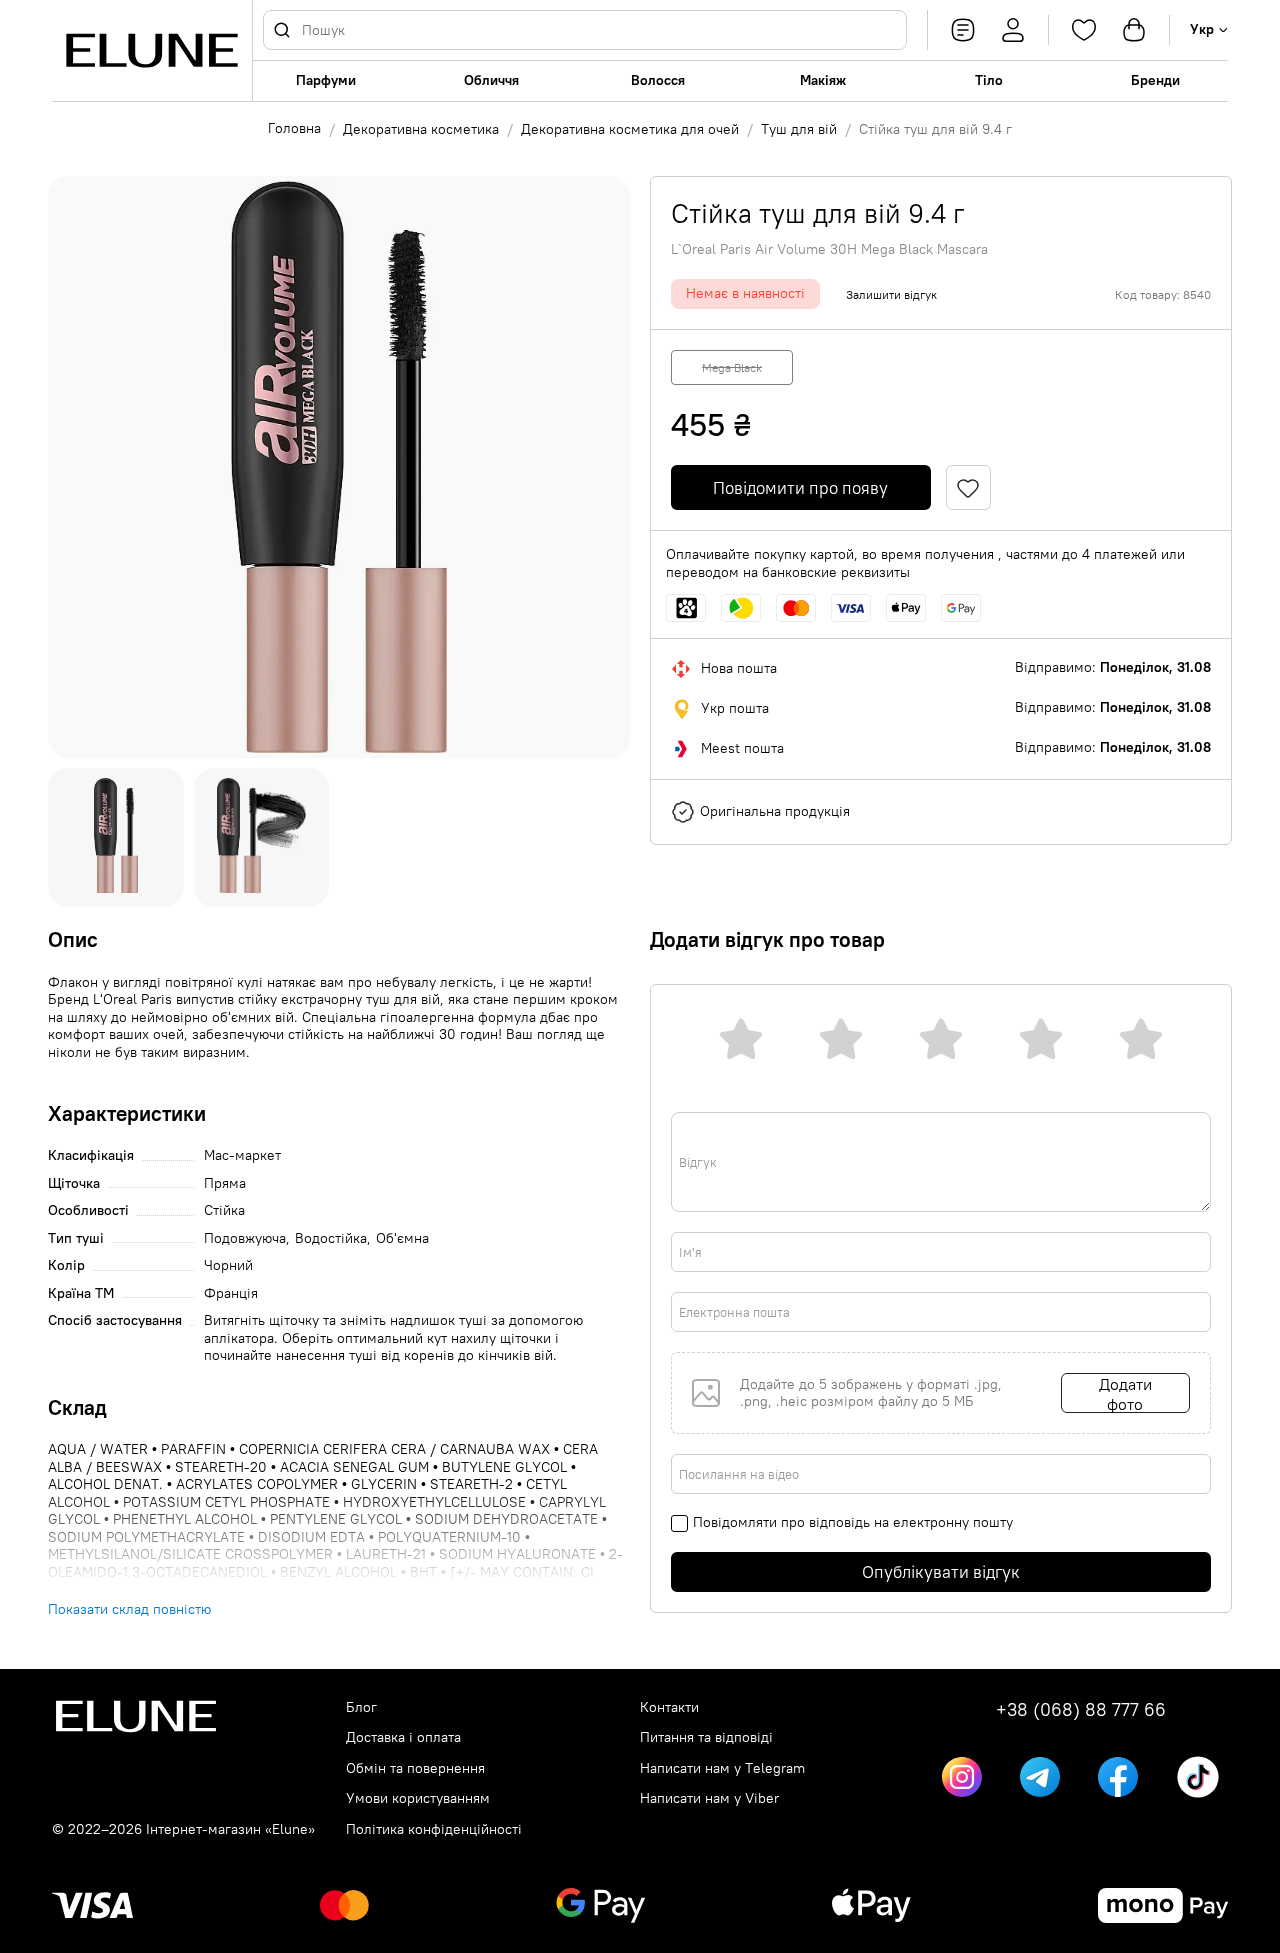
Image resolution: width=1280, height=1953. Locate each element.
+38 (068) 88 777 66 (1081, 1710)
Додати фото (1125, 1393)
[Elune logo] (152, 50)
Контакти (669, 1707)
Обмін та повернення (415, 1768)
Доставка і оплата (403, 1737)
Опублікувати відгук (941, 1572)
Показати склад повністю (129, 1609)
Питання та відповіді (706, 1737)
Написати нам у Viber (709, 1798)
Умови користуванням (418, 1798)
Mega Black (732, 367)
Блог (361, 1707)
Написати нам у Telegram (722, 1768)
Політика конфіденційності (434, 1829)
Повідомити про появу (800, 488)
